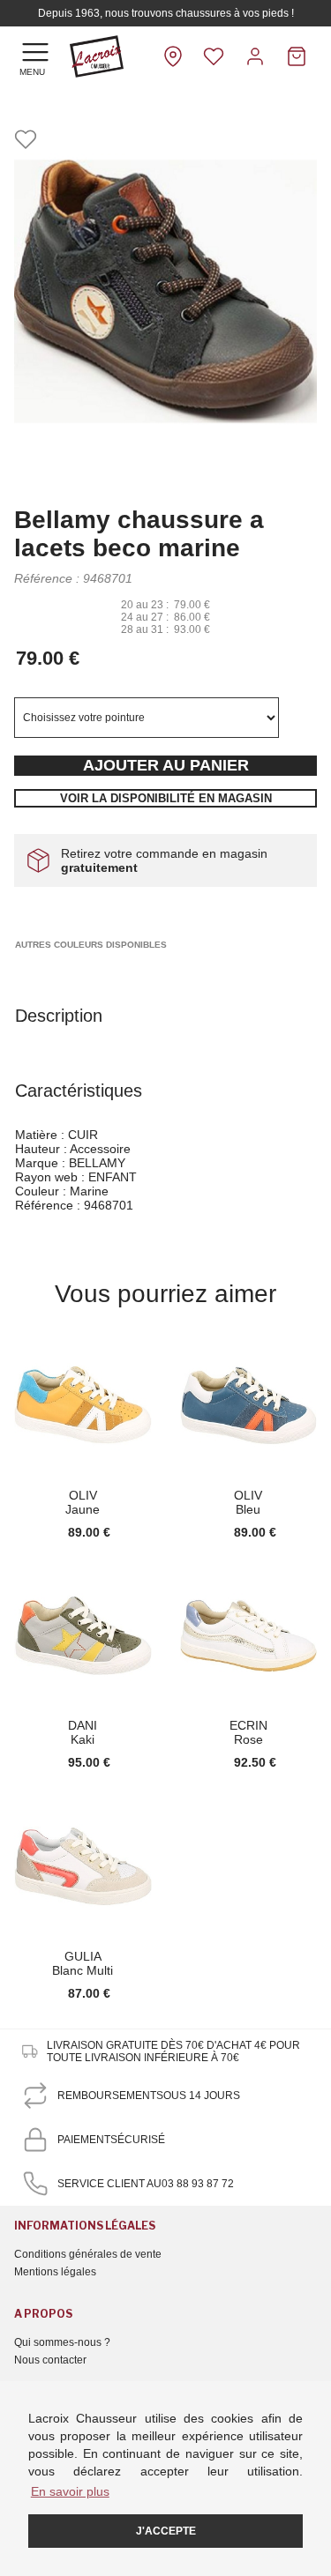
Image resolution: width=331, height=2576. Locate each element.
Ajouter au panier (166, 765)
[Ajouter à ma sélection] (26, 141)
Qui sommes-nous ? (62, 2342)
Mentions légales (55, 2272)
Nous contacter (50, 2360)
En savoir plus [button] (70, 2491)
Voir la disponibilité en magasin (166, 798)
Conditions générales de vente (88, 2254)
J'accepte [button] (166, 2531)
